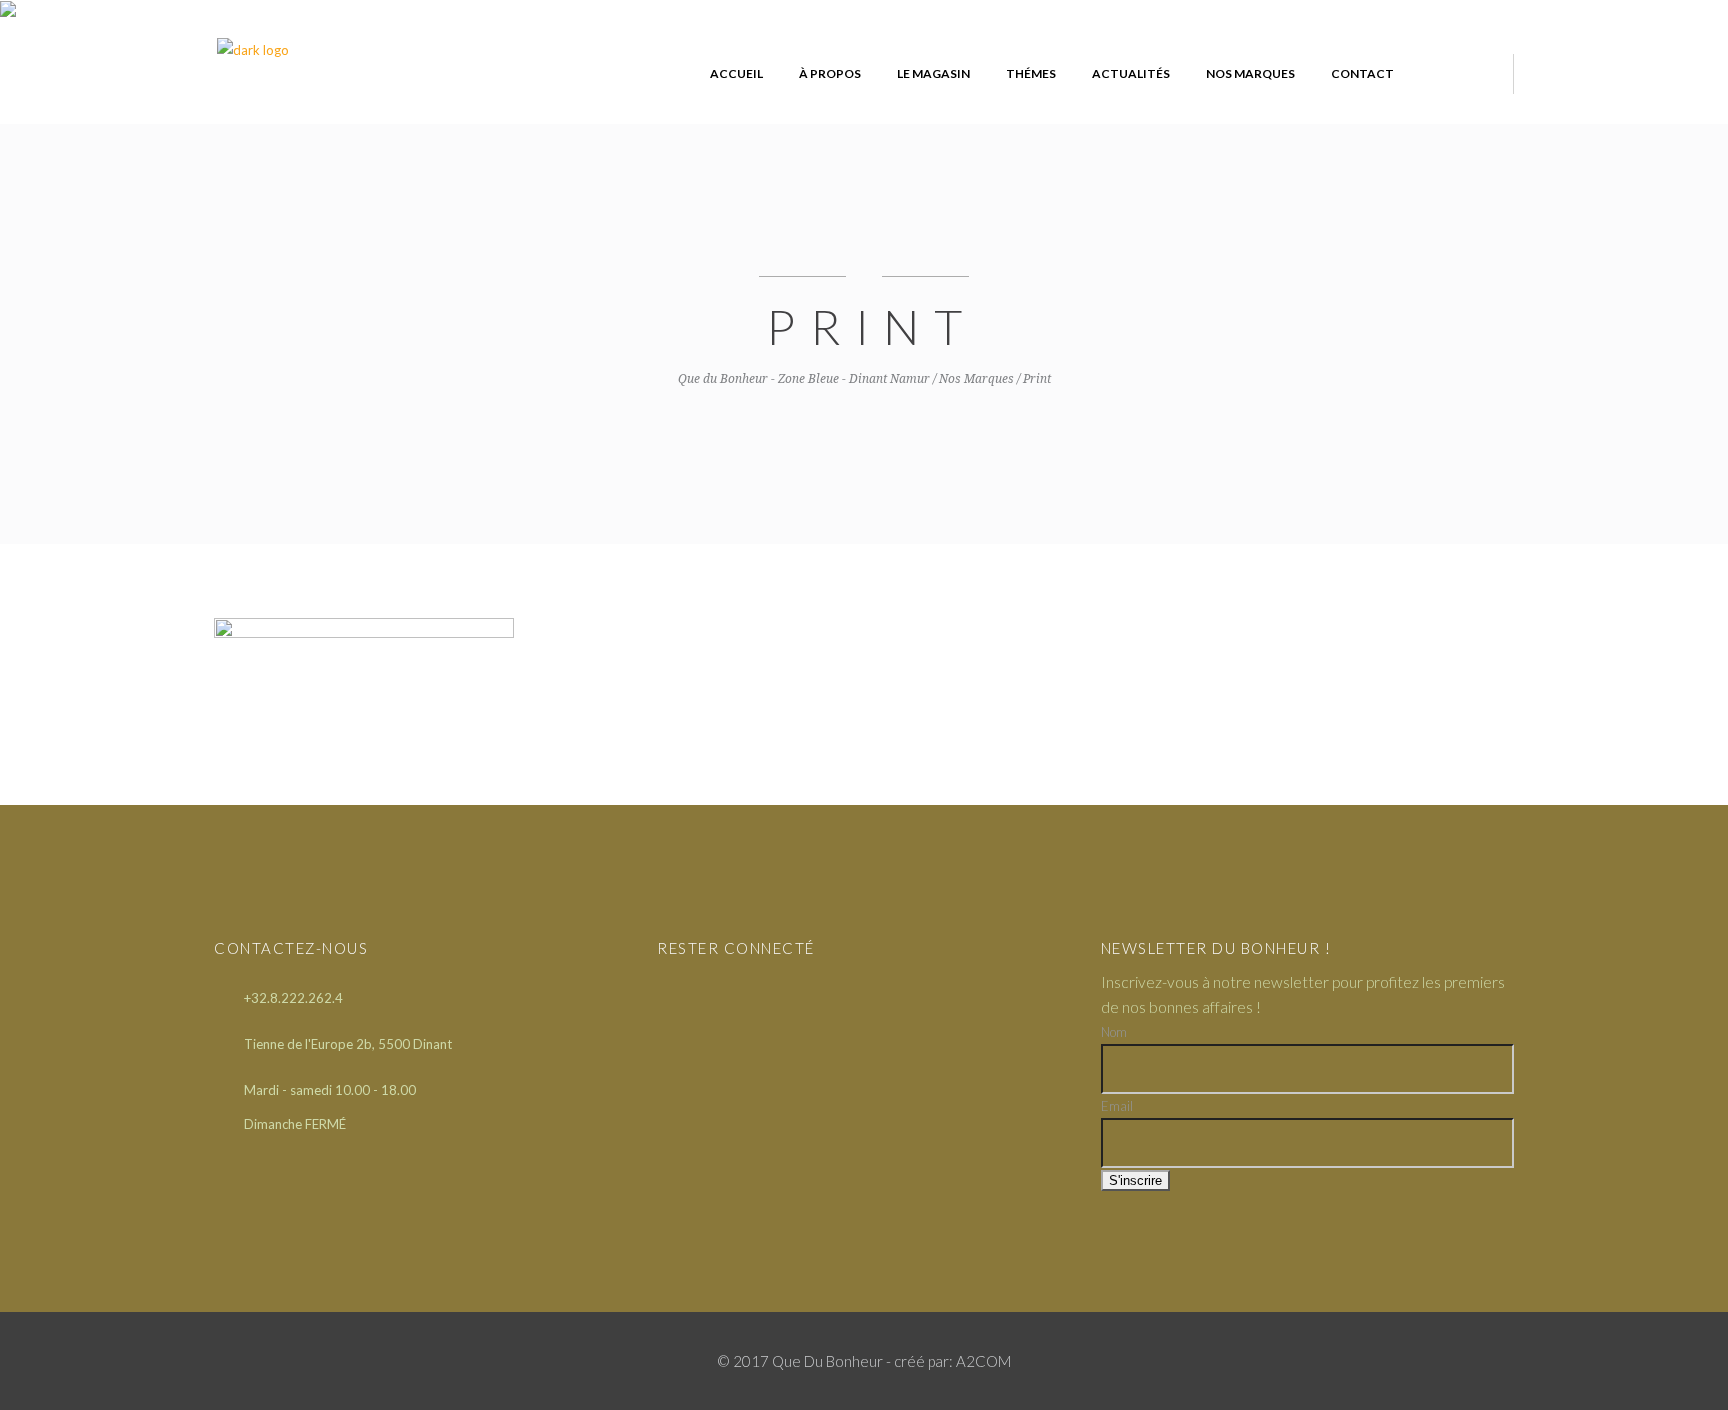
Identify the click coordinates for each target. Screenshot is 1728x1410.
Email (1117, 1106)
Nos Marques (976, 379)
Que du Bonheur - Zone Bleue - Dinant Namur (804, 379)
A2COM (983, 1361)
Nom (1114, 1032)
